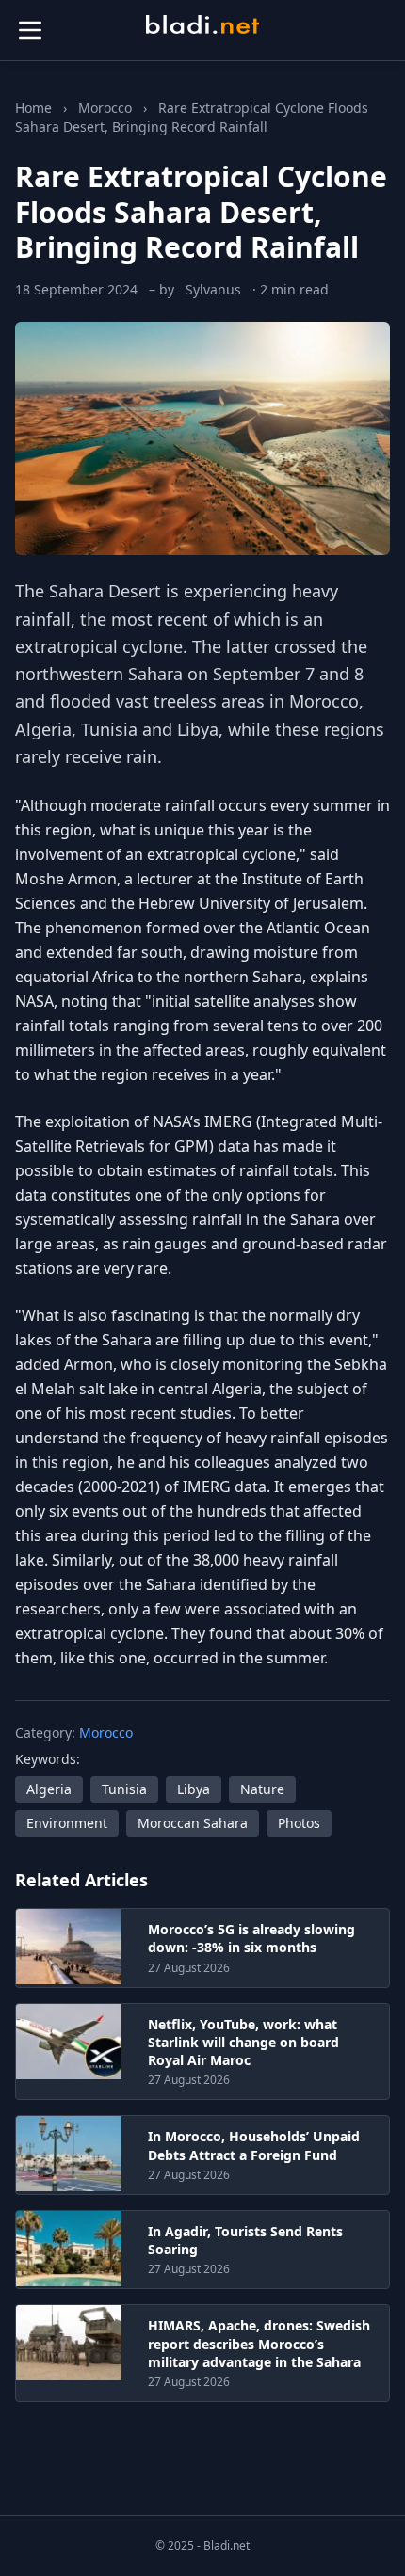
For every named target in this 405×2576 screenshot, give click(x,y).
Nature (262, 1789)
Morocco (105, 108)
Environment (67, 1823)
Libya (194, 1789)
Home (33, 108)
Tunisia (124, 1789)
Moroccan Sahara (193, 1823)
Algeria (49, 1789)
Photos (299, 1823)
